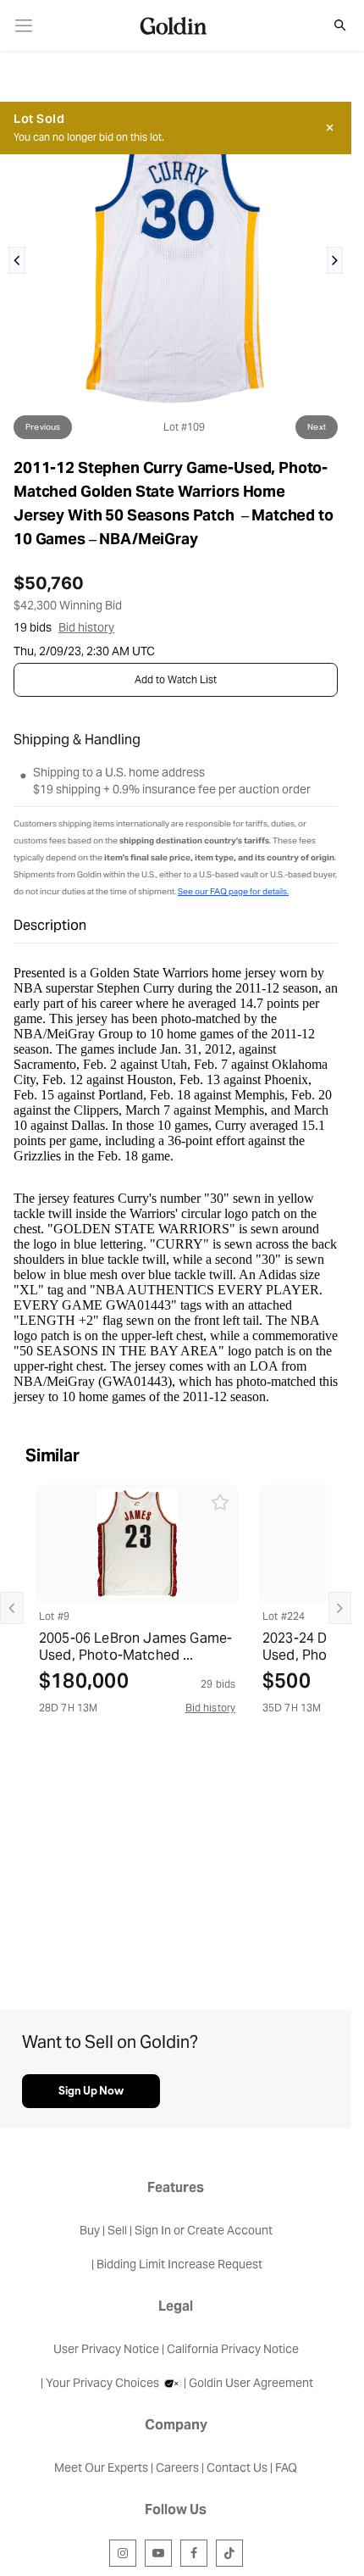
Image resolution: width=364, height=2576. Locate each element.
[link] (24, 26)
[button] (331, 25)
